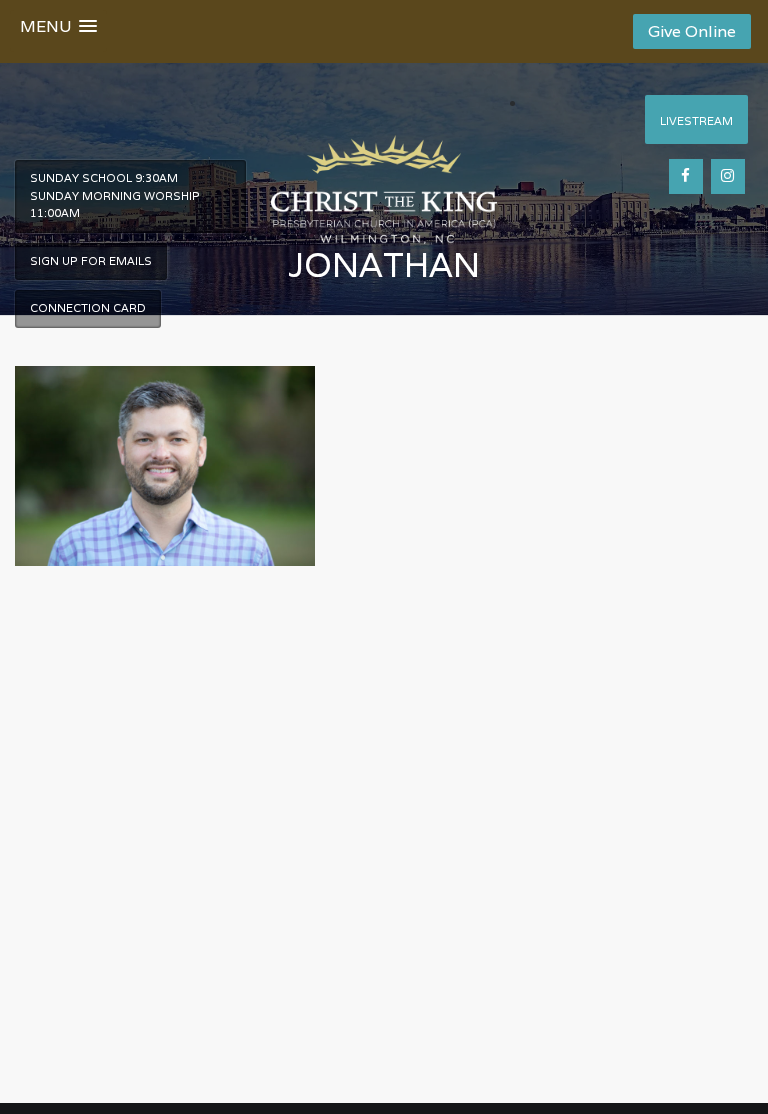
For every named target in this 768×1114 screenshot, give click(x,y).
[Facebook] (686, 176)
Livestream (696, 121)
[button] (58, 31)
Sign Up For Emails (91, 261)
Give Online (692, 31)
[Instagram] (728, 176)
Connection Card (88, 308)
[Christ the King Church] (384, 178)
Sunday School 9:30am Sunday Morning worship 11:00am (115, 195)
